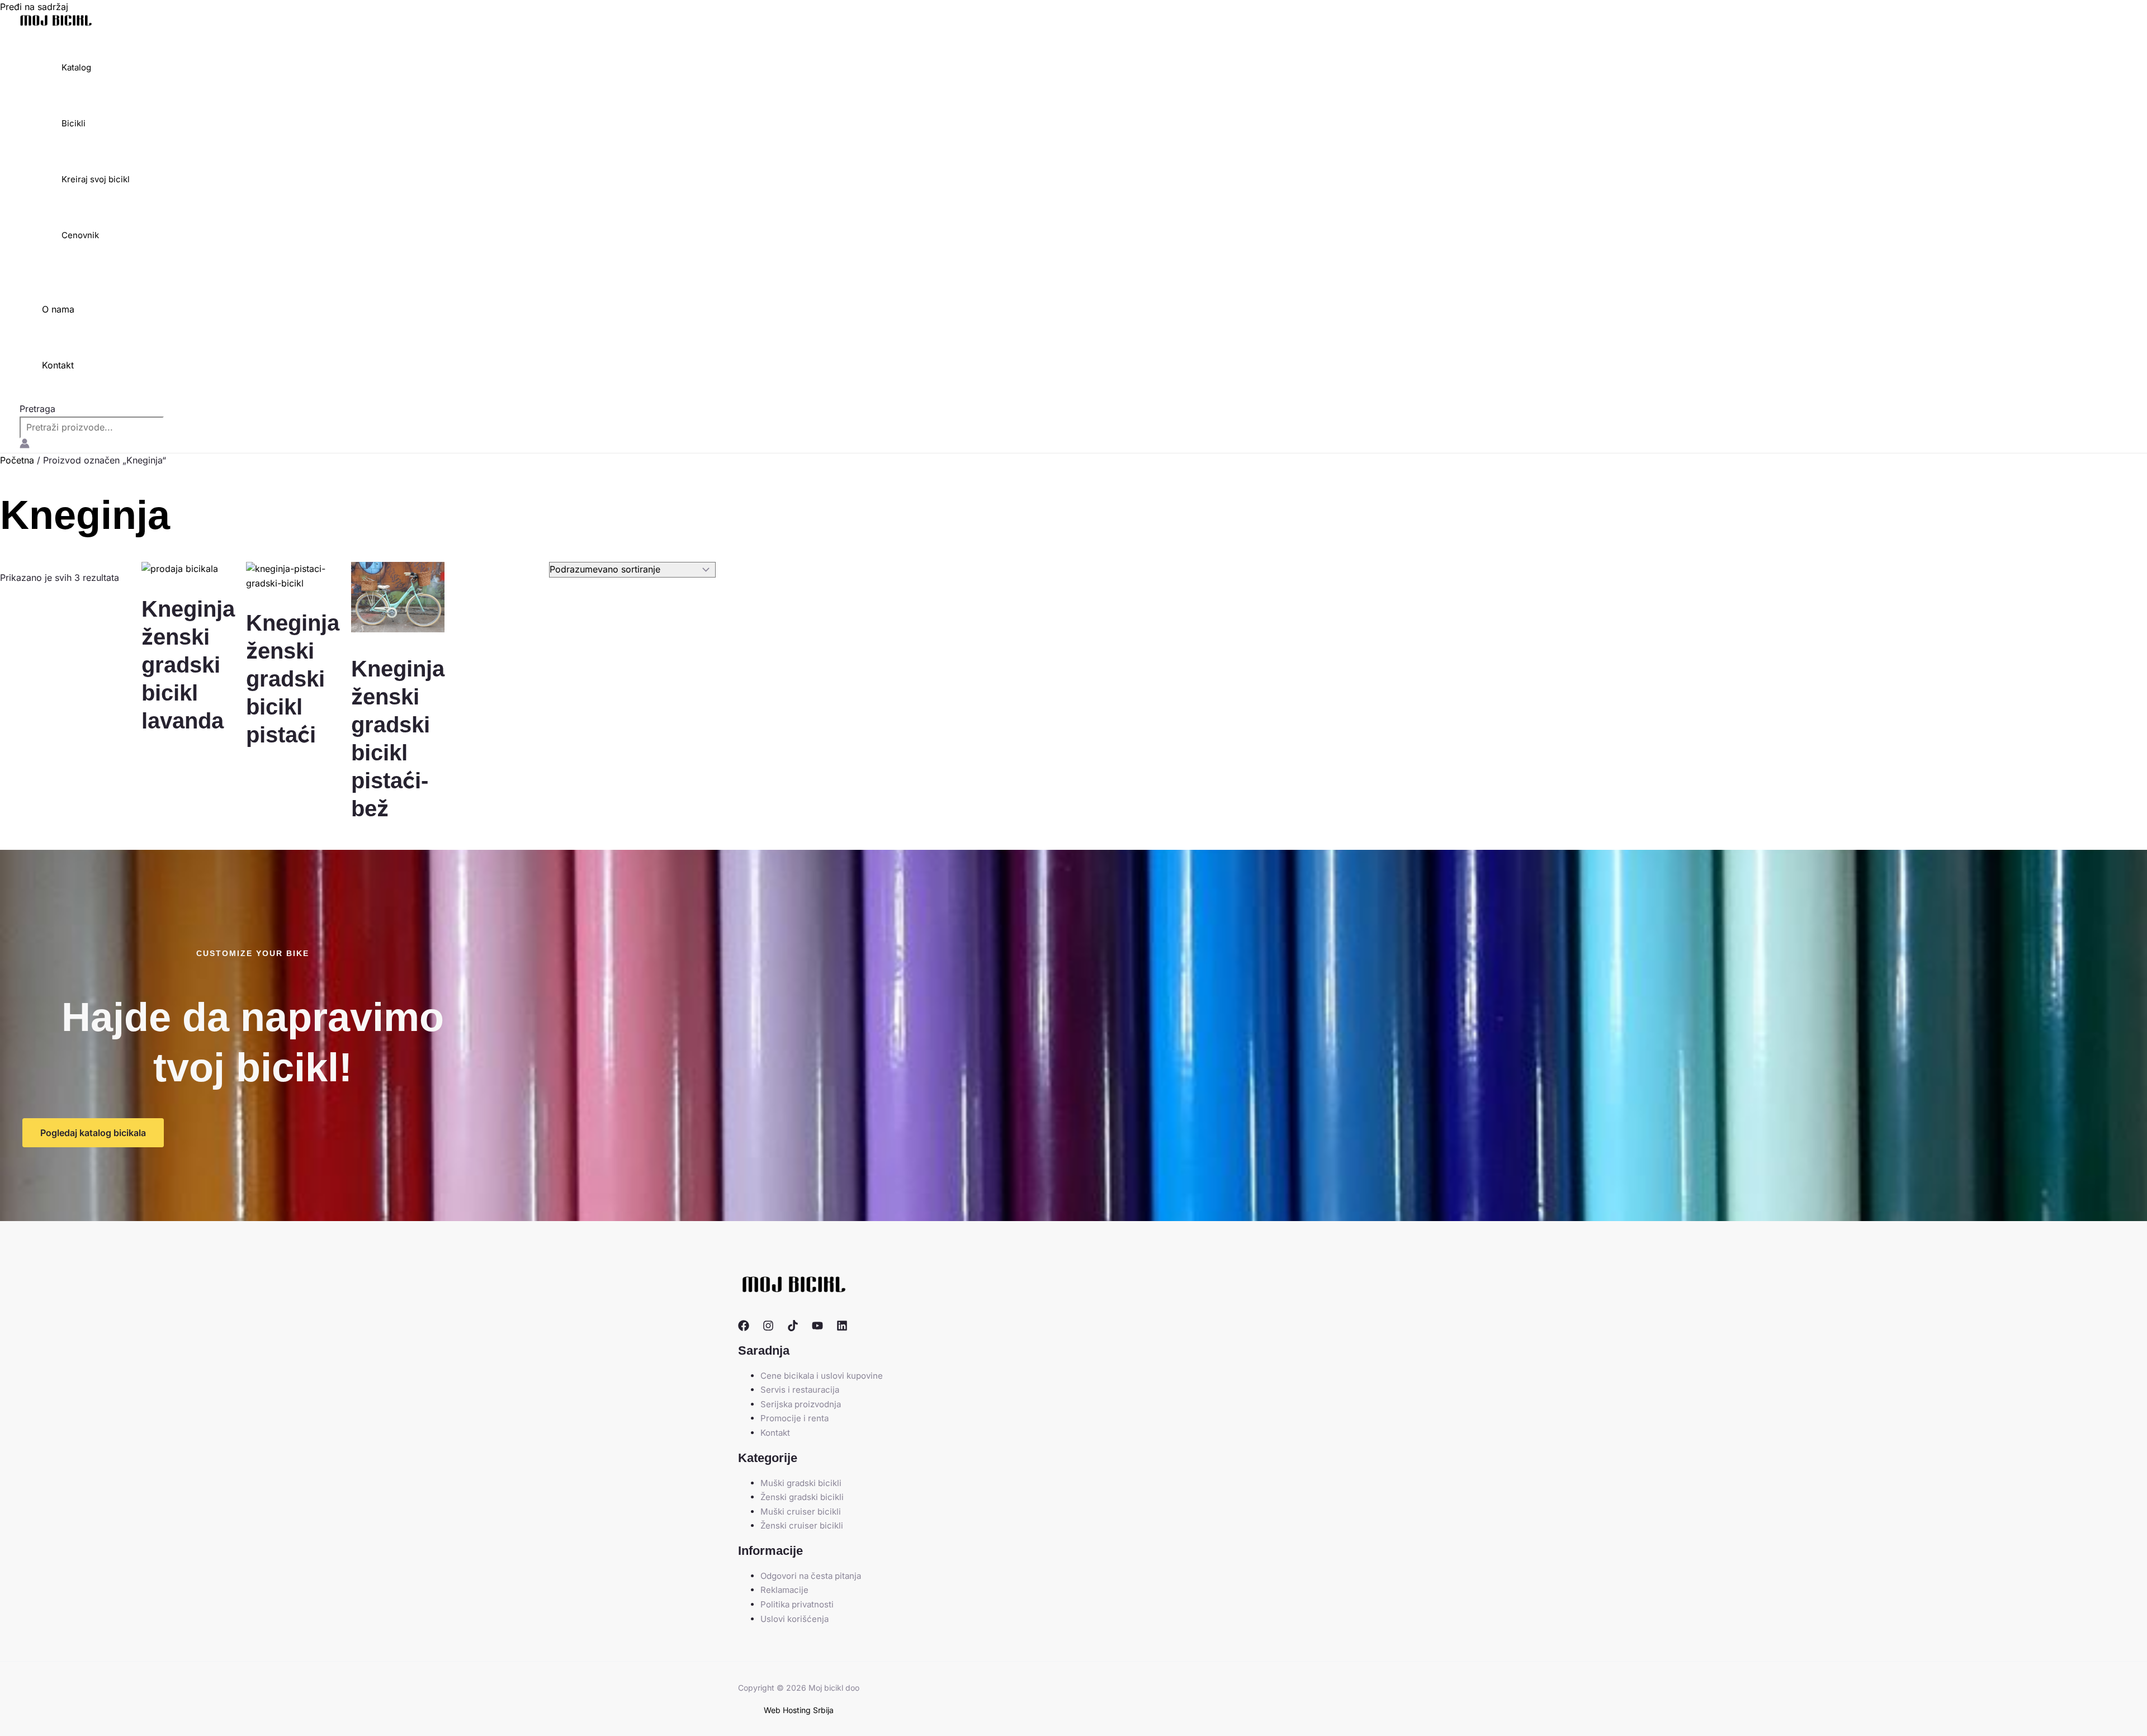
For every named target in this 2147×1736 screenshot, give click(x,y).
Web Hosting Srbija (799, 1710)
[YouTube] (817, 1328)
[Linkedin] (842, 1328)
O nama (58, 309)
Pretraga (37, 409)
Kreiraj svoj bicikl (96, 179)
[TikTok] (793, 1328)
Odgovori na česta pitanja (811, 1576)
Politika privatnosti (797, 1604)
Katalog (76, 67)
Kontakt (58, 365)
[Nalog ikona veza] (25, 446)
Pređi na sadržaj (34, 7)
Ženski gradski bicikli (802, 1497)
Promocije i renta (795, 1418)
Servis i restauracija (800, 1390)
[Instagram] (768, 1328)
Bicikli (74, 123)
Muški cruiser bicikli (801, 1512)
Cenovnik (80, 235)
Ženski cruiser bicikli (802, 1525)
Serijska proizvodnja (801, 1404)
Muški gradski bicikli (801, 1483)
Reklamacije (784, 1590)
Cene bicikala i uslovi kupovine (822, 1376)
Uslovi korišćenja (795, 1619)
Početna (17, 460)
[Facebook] (744, 1328)
